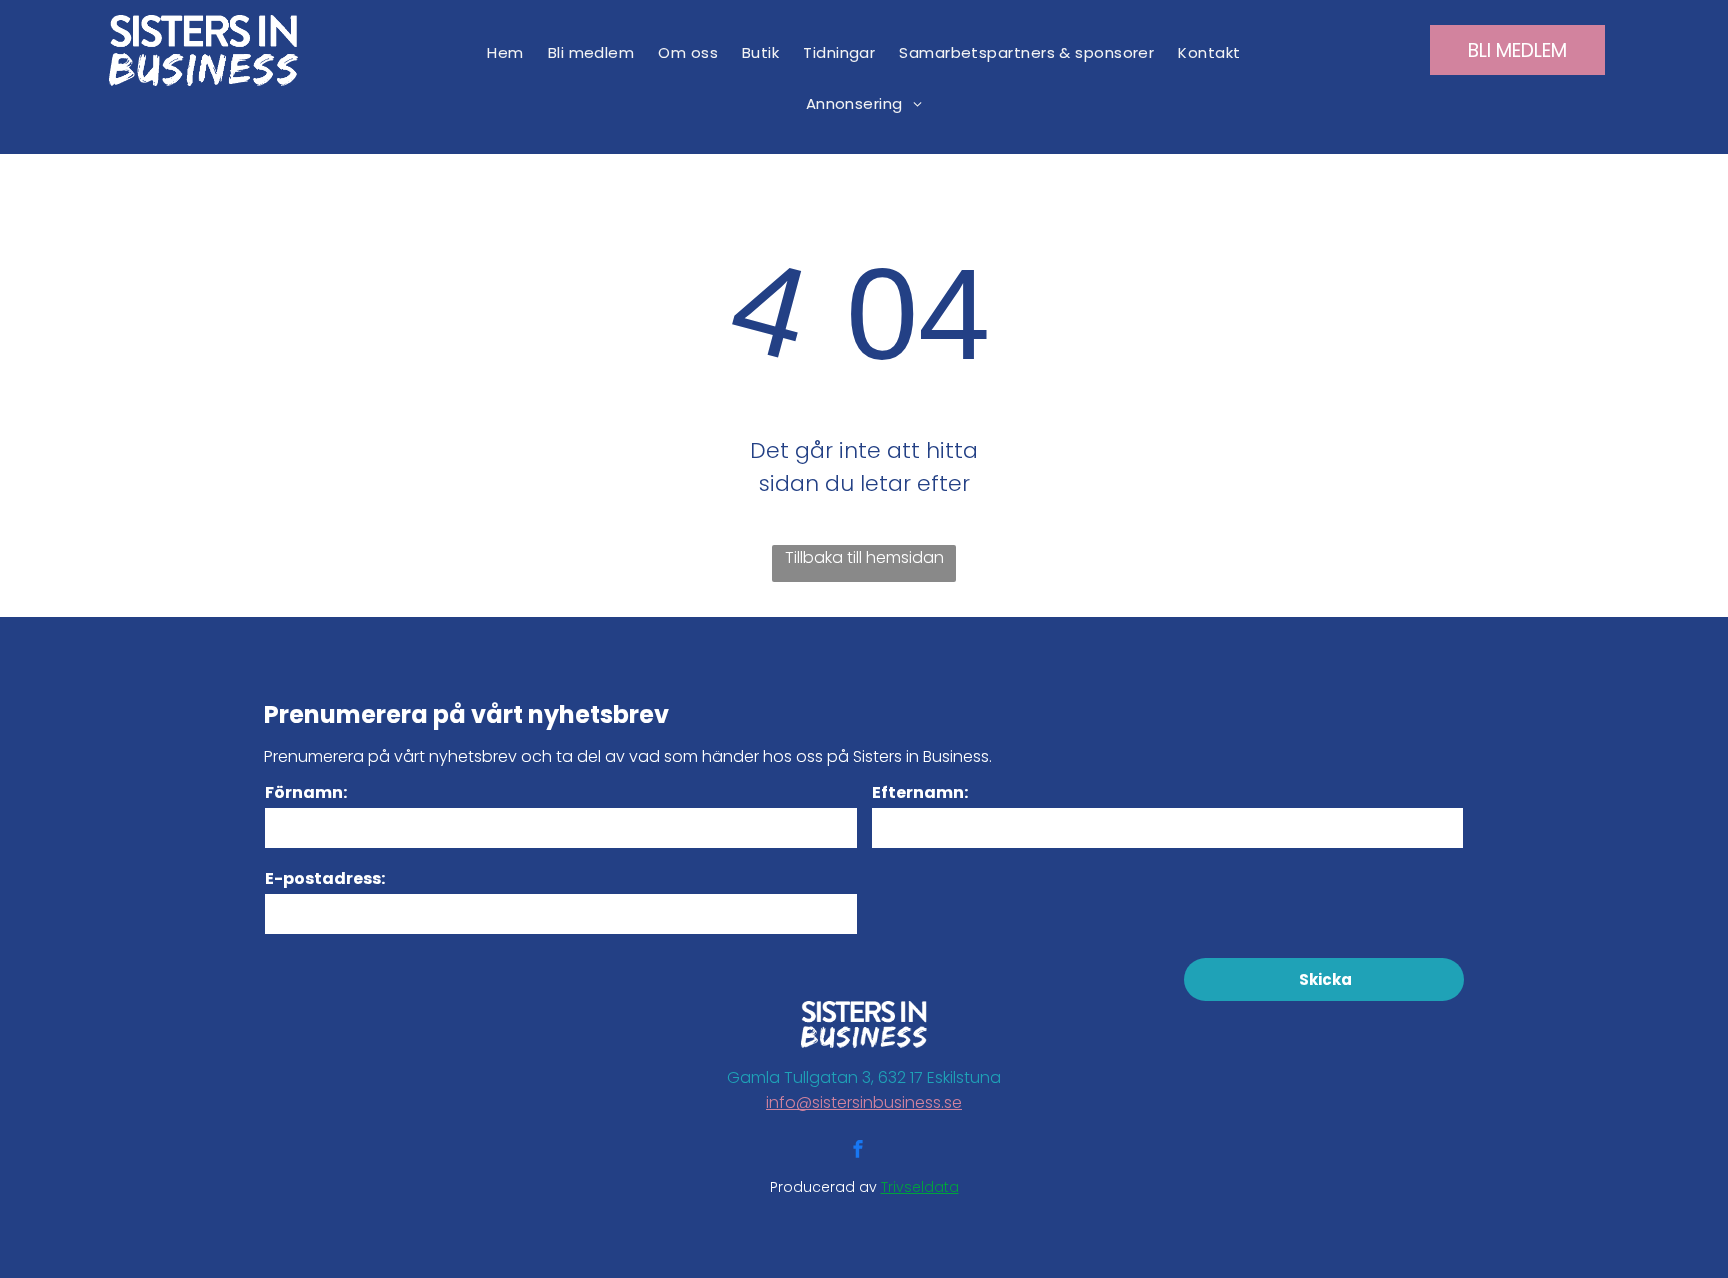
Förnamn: (306, 792)
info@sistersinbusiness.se (864, 1102)
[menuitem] (505, 52)
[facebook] (858, 1151)
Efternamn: (920, 792)
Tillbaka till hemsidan (864, 557)
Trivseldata (920, 1187)
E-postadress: (325, 878)
